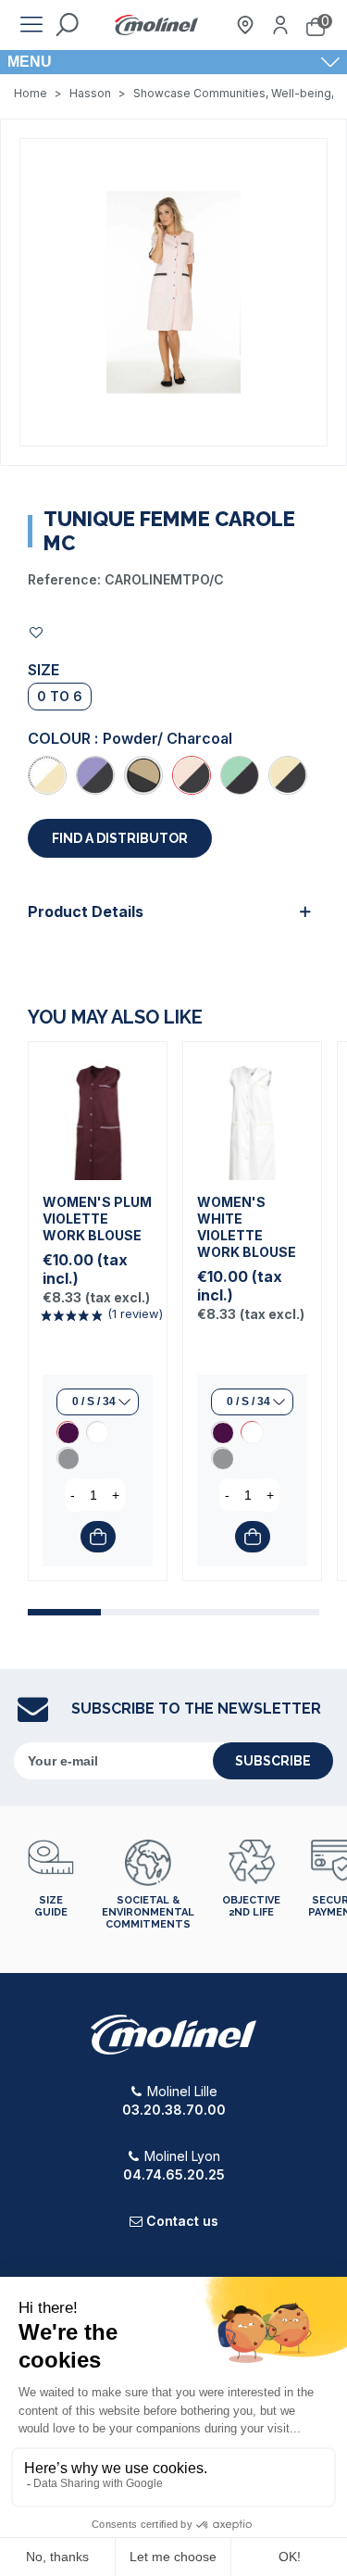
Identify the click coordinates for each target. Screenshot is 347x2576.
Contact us (182, 2221)
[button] (64, 1612)
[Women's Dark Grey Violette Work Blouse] (68, 1458)
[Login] (280, 25)
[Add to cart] (98, 1537)
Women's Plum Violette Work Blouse (97, 1219)
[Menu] (31, 25)
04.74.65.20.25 (174, 2174)
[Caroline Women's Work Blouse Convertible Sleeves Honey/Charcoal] (288, 775)
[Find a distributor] (245, 25)
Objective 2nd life (251, 1906)
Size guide (51, 1906)
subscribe (273, 1761)
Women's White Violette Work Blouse (247, 1227)
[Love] (37, 632)
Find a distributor (120, 838)
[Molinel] (156, 25)
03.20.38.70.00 (174, 2110)
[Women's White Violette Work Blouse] (97, 1432)
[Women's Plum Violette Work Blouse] (98, 1111)
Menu (30, 62)
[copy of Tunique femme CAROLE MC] (240, 775)
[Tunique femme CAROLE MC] (173, 291)
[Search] (67, 25)
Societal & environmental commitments (148, 1912)
